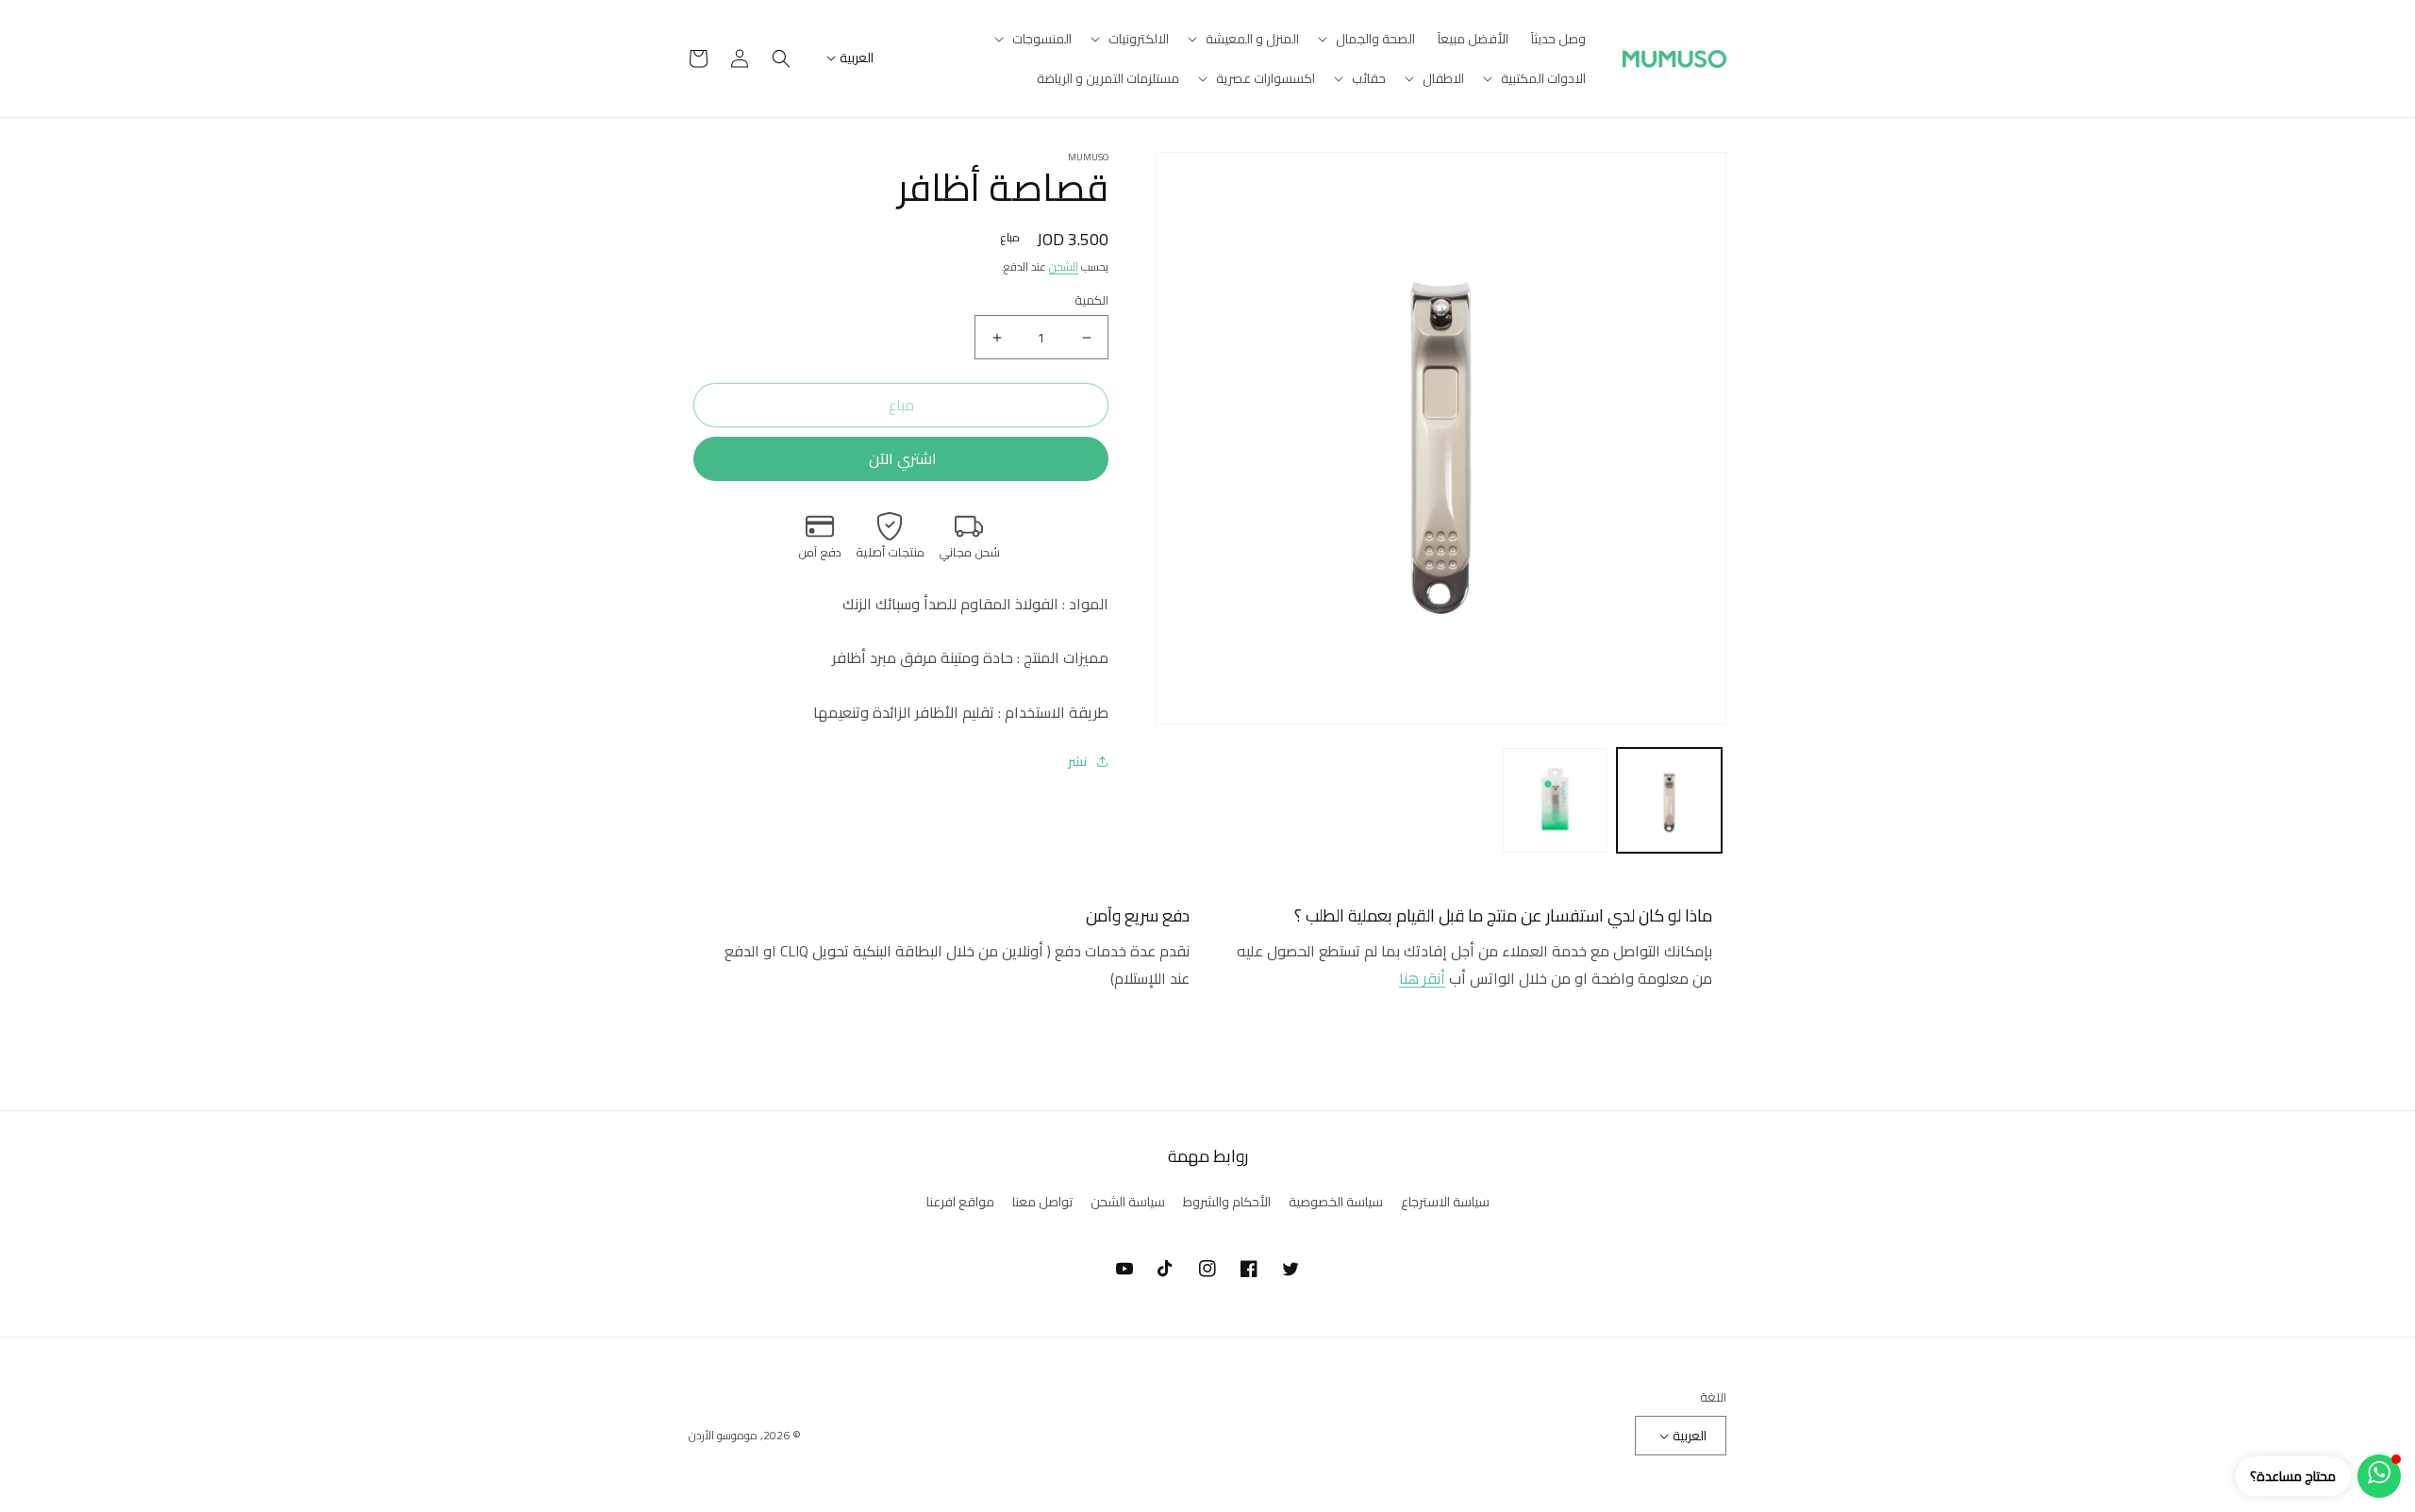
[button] (1368, 39)
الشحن (1064, 266)
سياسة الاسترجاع (1445, 1202)
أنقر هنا (1422, 978)
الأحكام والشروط (1227, 1202)
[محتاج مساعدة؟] (2379, 1476)
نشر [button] (1077, 762)
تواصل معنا (1042, 1202)
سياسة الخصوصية (1336, 1202)
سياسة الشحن (1128, 1202)
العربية (857, 58)
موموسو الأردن (723, 1435)
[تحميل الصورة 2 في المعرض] (1555, 800)
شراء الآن (901, 459)
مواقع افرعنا (960, 1202)
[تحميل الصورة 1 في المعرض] (1669, 800)
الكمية (1091, 301)
